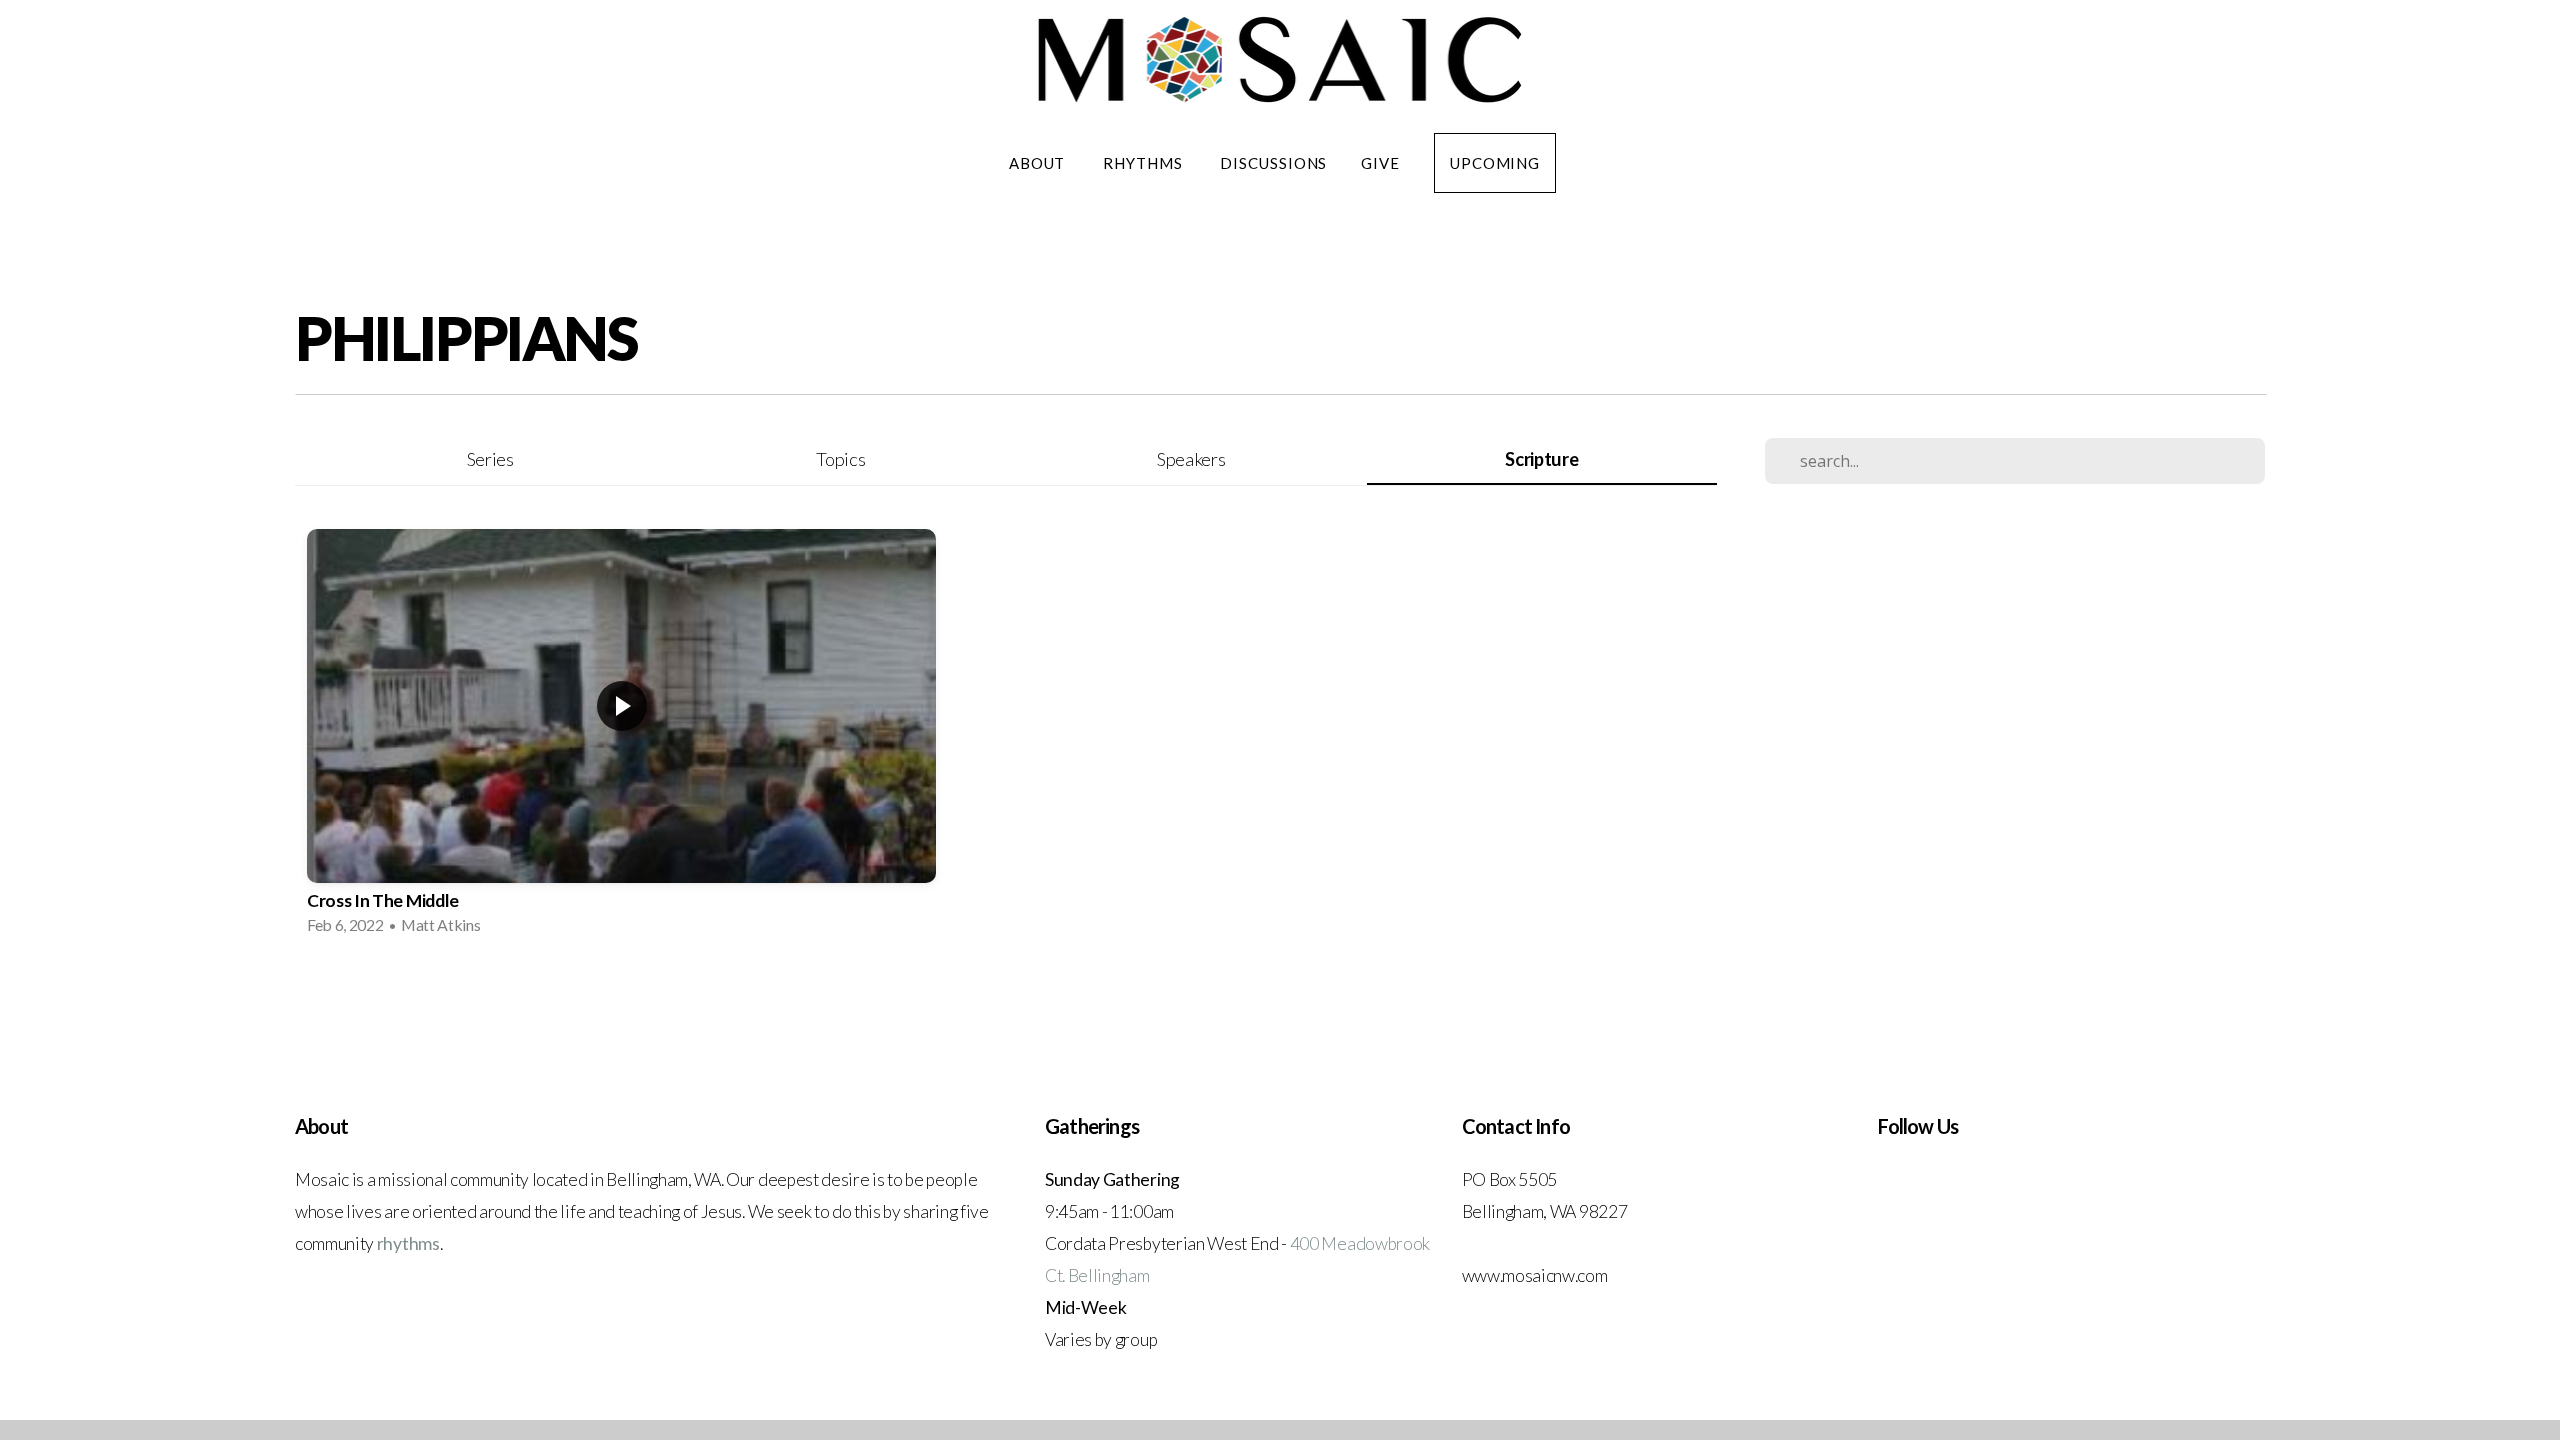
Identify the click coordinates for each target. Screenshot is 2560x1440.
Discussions (1273, 163)
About (1039, 163)
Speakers (1191, 459)
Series (490, 459)
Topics (840, 459)
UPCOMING (1495, 163)
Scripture (1541, 459)
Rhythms (1144, 163)
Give (1380, 163)
